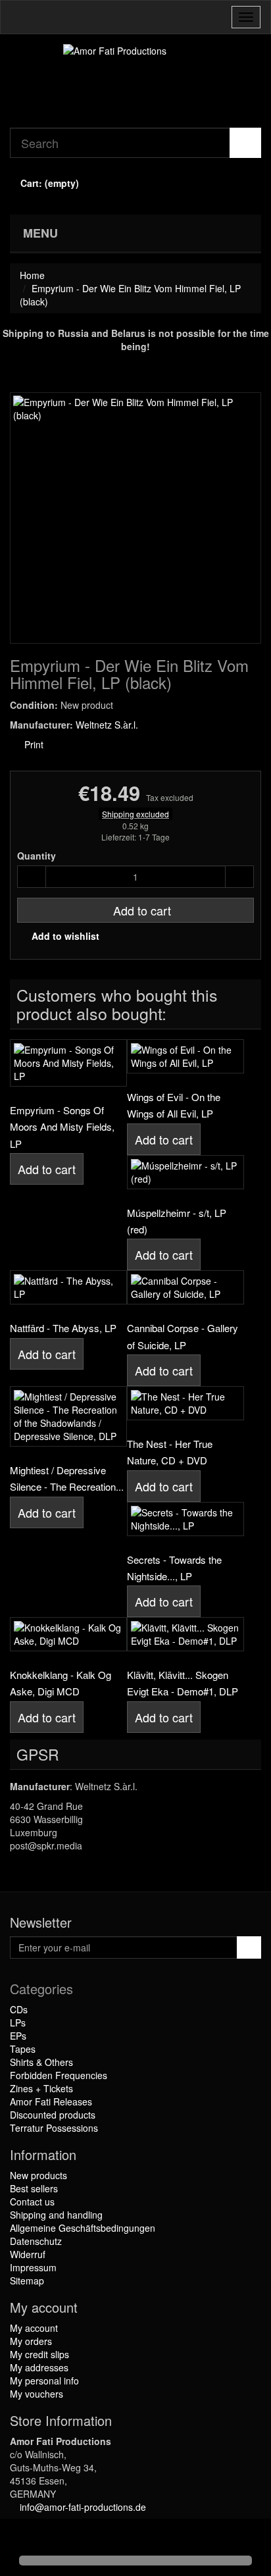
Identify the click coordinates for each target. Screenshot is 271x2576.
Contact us (32, 2202)
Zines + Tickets (41, 2088)
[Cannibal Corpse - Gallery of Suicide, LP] (185, 1287)
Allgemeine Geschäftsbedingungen (83, 2228)
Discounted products (53, 2115)
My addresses (39, 2367)
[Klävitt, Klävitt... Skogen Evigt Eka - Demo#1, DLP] (185, 1634)
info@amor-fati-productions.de (83, 2507)
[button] (21, 2538)
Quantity (37, 856)
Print (33, 744)
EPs (18, 2036)
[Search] (245, 143)
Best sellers (34, 2188)
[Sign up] (249, 1947)
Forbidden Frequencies (59, 2075)
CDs (19, 2009)
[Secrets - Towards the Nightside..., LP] (185, 1519)
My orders (31, 2341)
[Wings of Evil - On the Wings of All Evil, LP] (185, 1056)
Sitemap (27, 2280)
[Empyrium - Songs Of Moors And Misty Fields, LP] (68, 1063)
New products (38, 2175)
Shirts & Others (41, 2062)
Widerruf (28, 2254)
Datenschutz (36, 2241)
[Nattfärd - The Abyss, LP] (68, 1287)
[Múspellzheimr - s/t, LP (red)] (185, 1172)
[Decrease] (32, 877)
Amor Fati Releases (51, 2101)
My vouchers (37, 2394)
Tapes (23, 2049)
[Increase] (239, 877)
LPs (18, 2022)
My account (34, 2328)
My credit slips (39, 2354)
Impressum (33, 2267)
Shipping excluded (135, 814)
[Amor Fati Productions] (135, 81)
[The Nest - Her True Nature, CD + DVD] (185, 1403)
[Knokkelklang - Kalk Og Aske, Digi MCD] (68, 1634)
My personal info (44, 2381)
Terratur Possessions (54, 2128)
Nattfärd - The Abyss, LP (63, 1328)
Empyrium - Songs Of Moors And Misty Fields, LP (62, 1127)
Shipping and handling (56, 2215)
